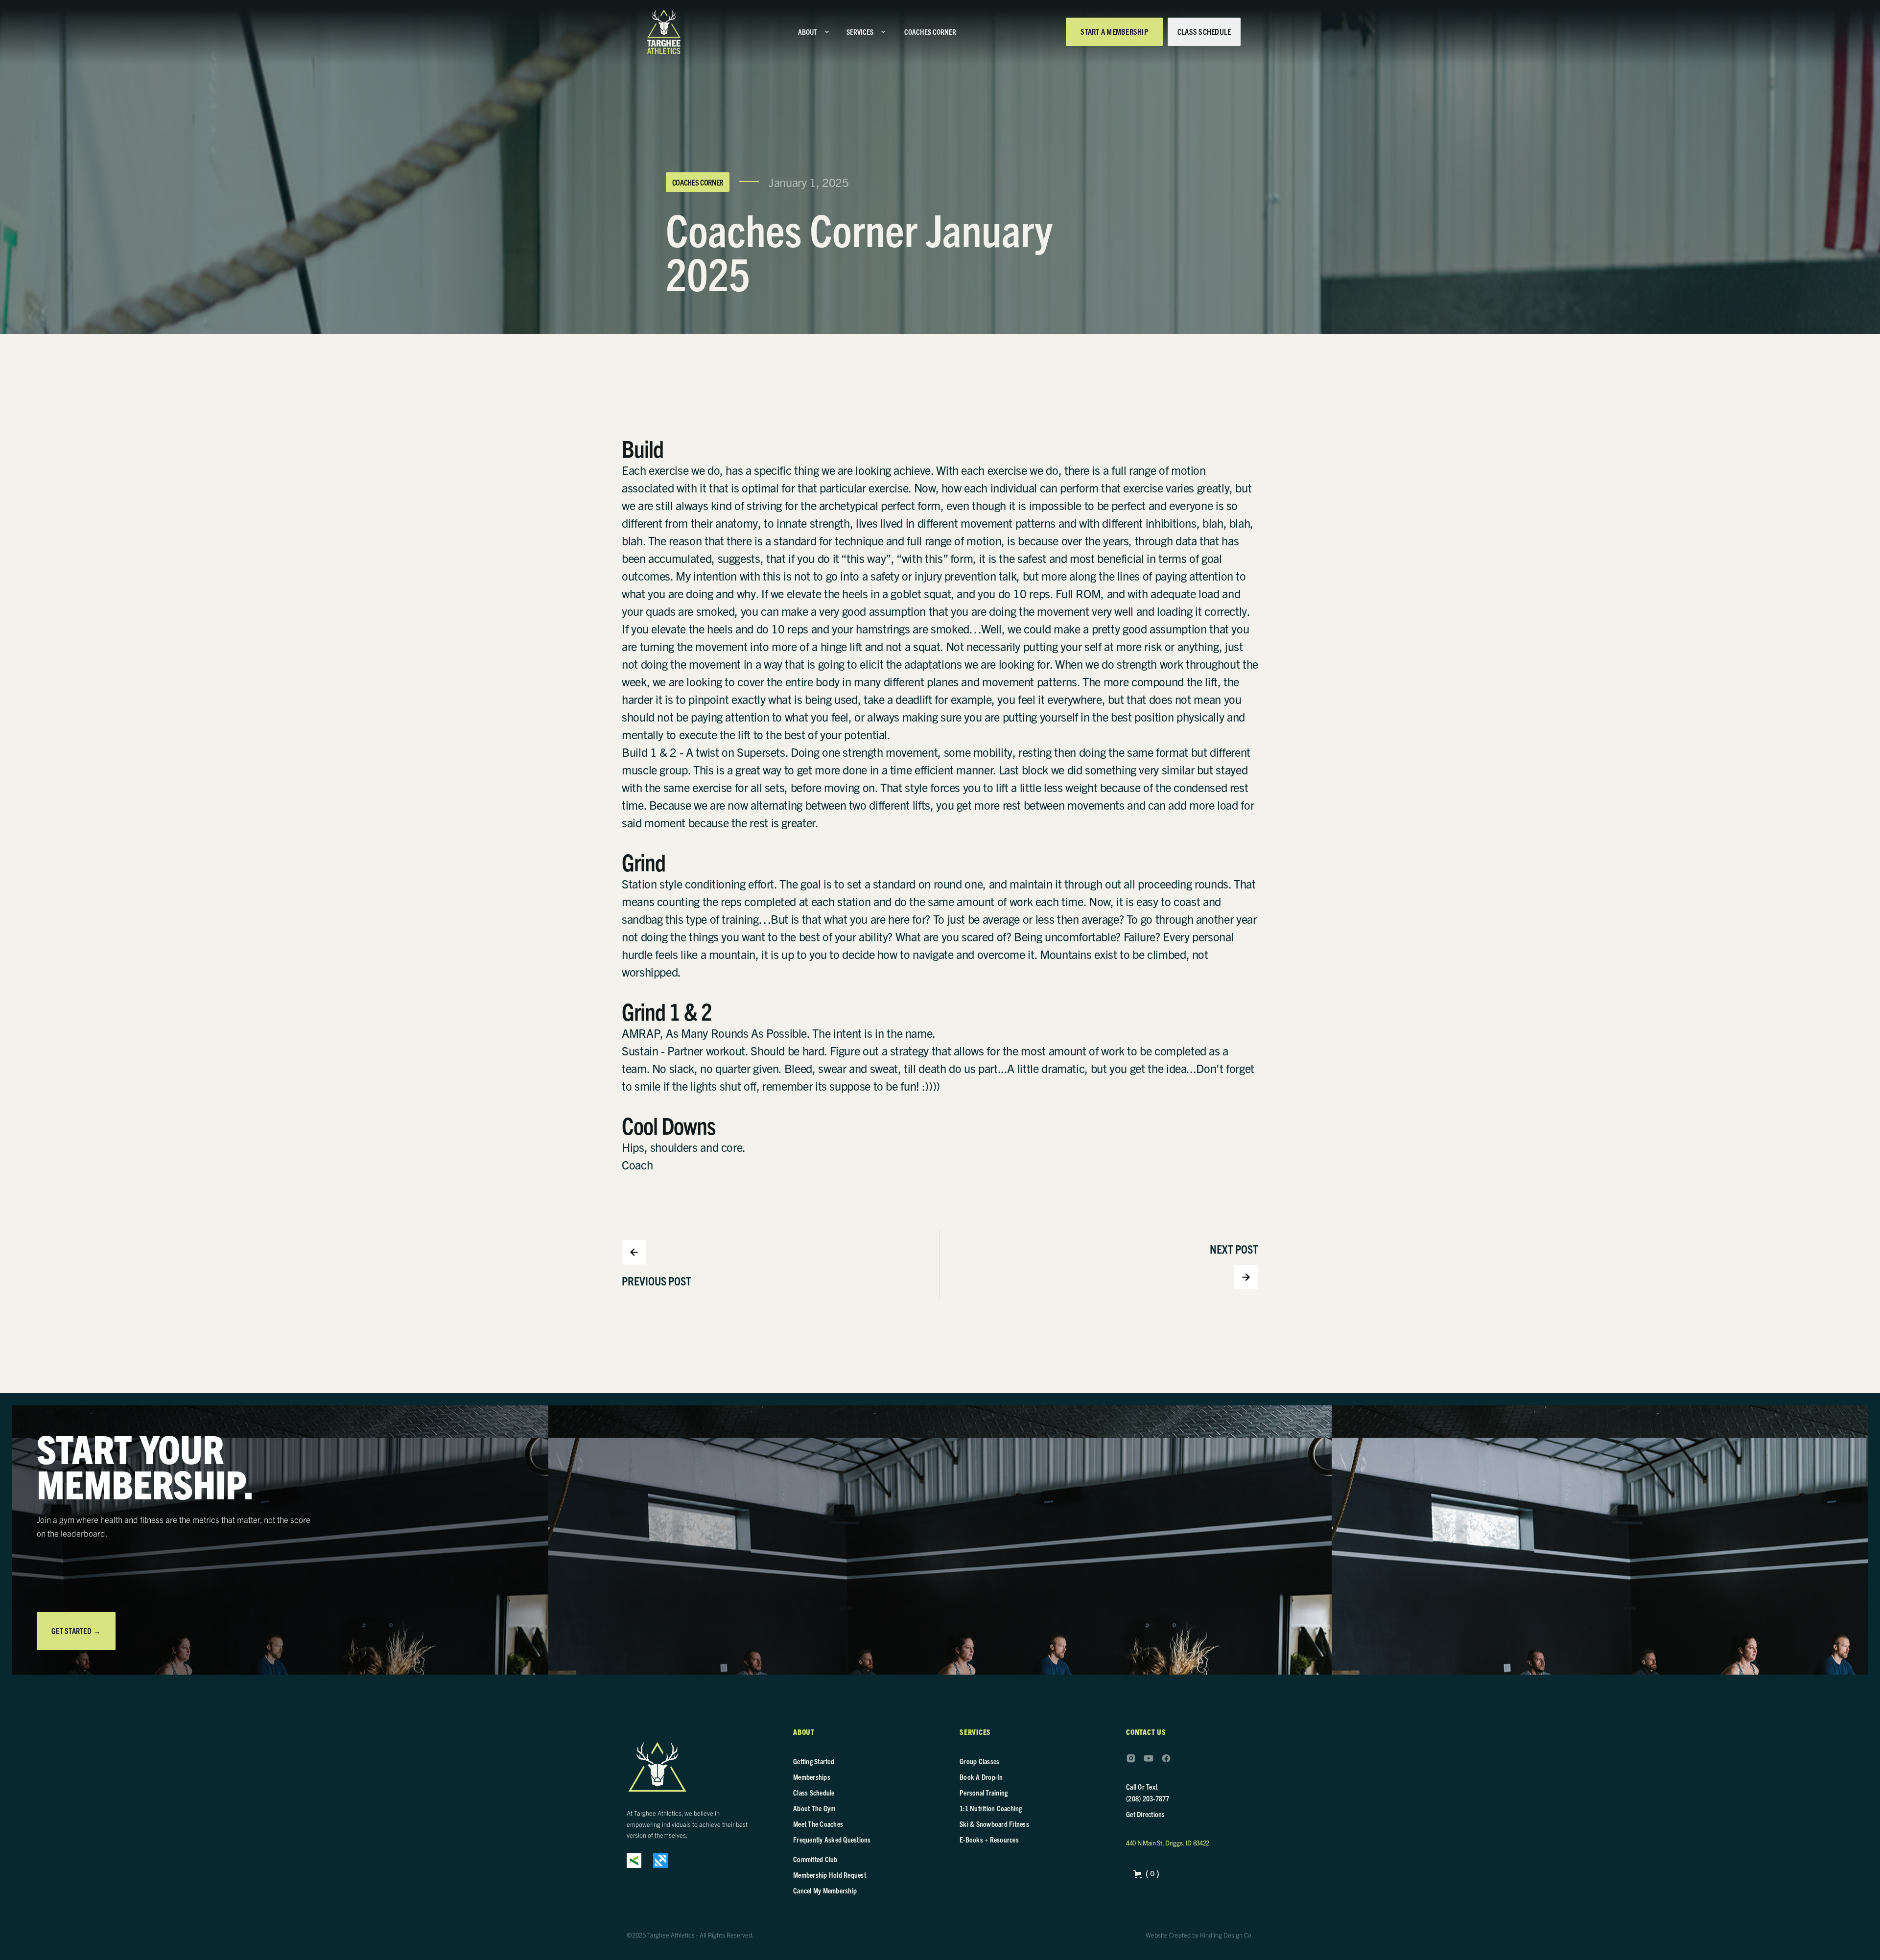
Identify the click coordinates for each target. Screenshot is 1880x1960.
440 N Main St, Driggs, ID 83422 (1168, 1843)
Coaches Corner (698, 182)
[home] (664, 32)
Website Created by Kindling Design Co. (1199, 1935)
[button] (814, 32)
